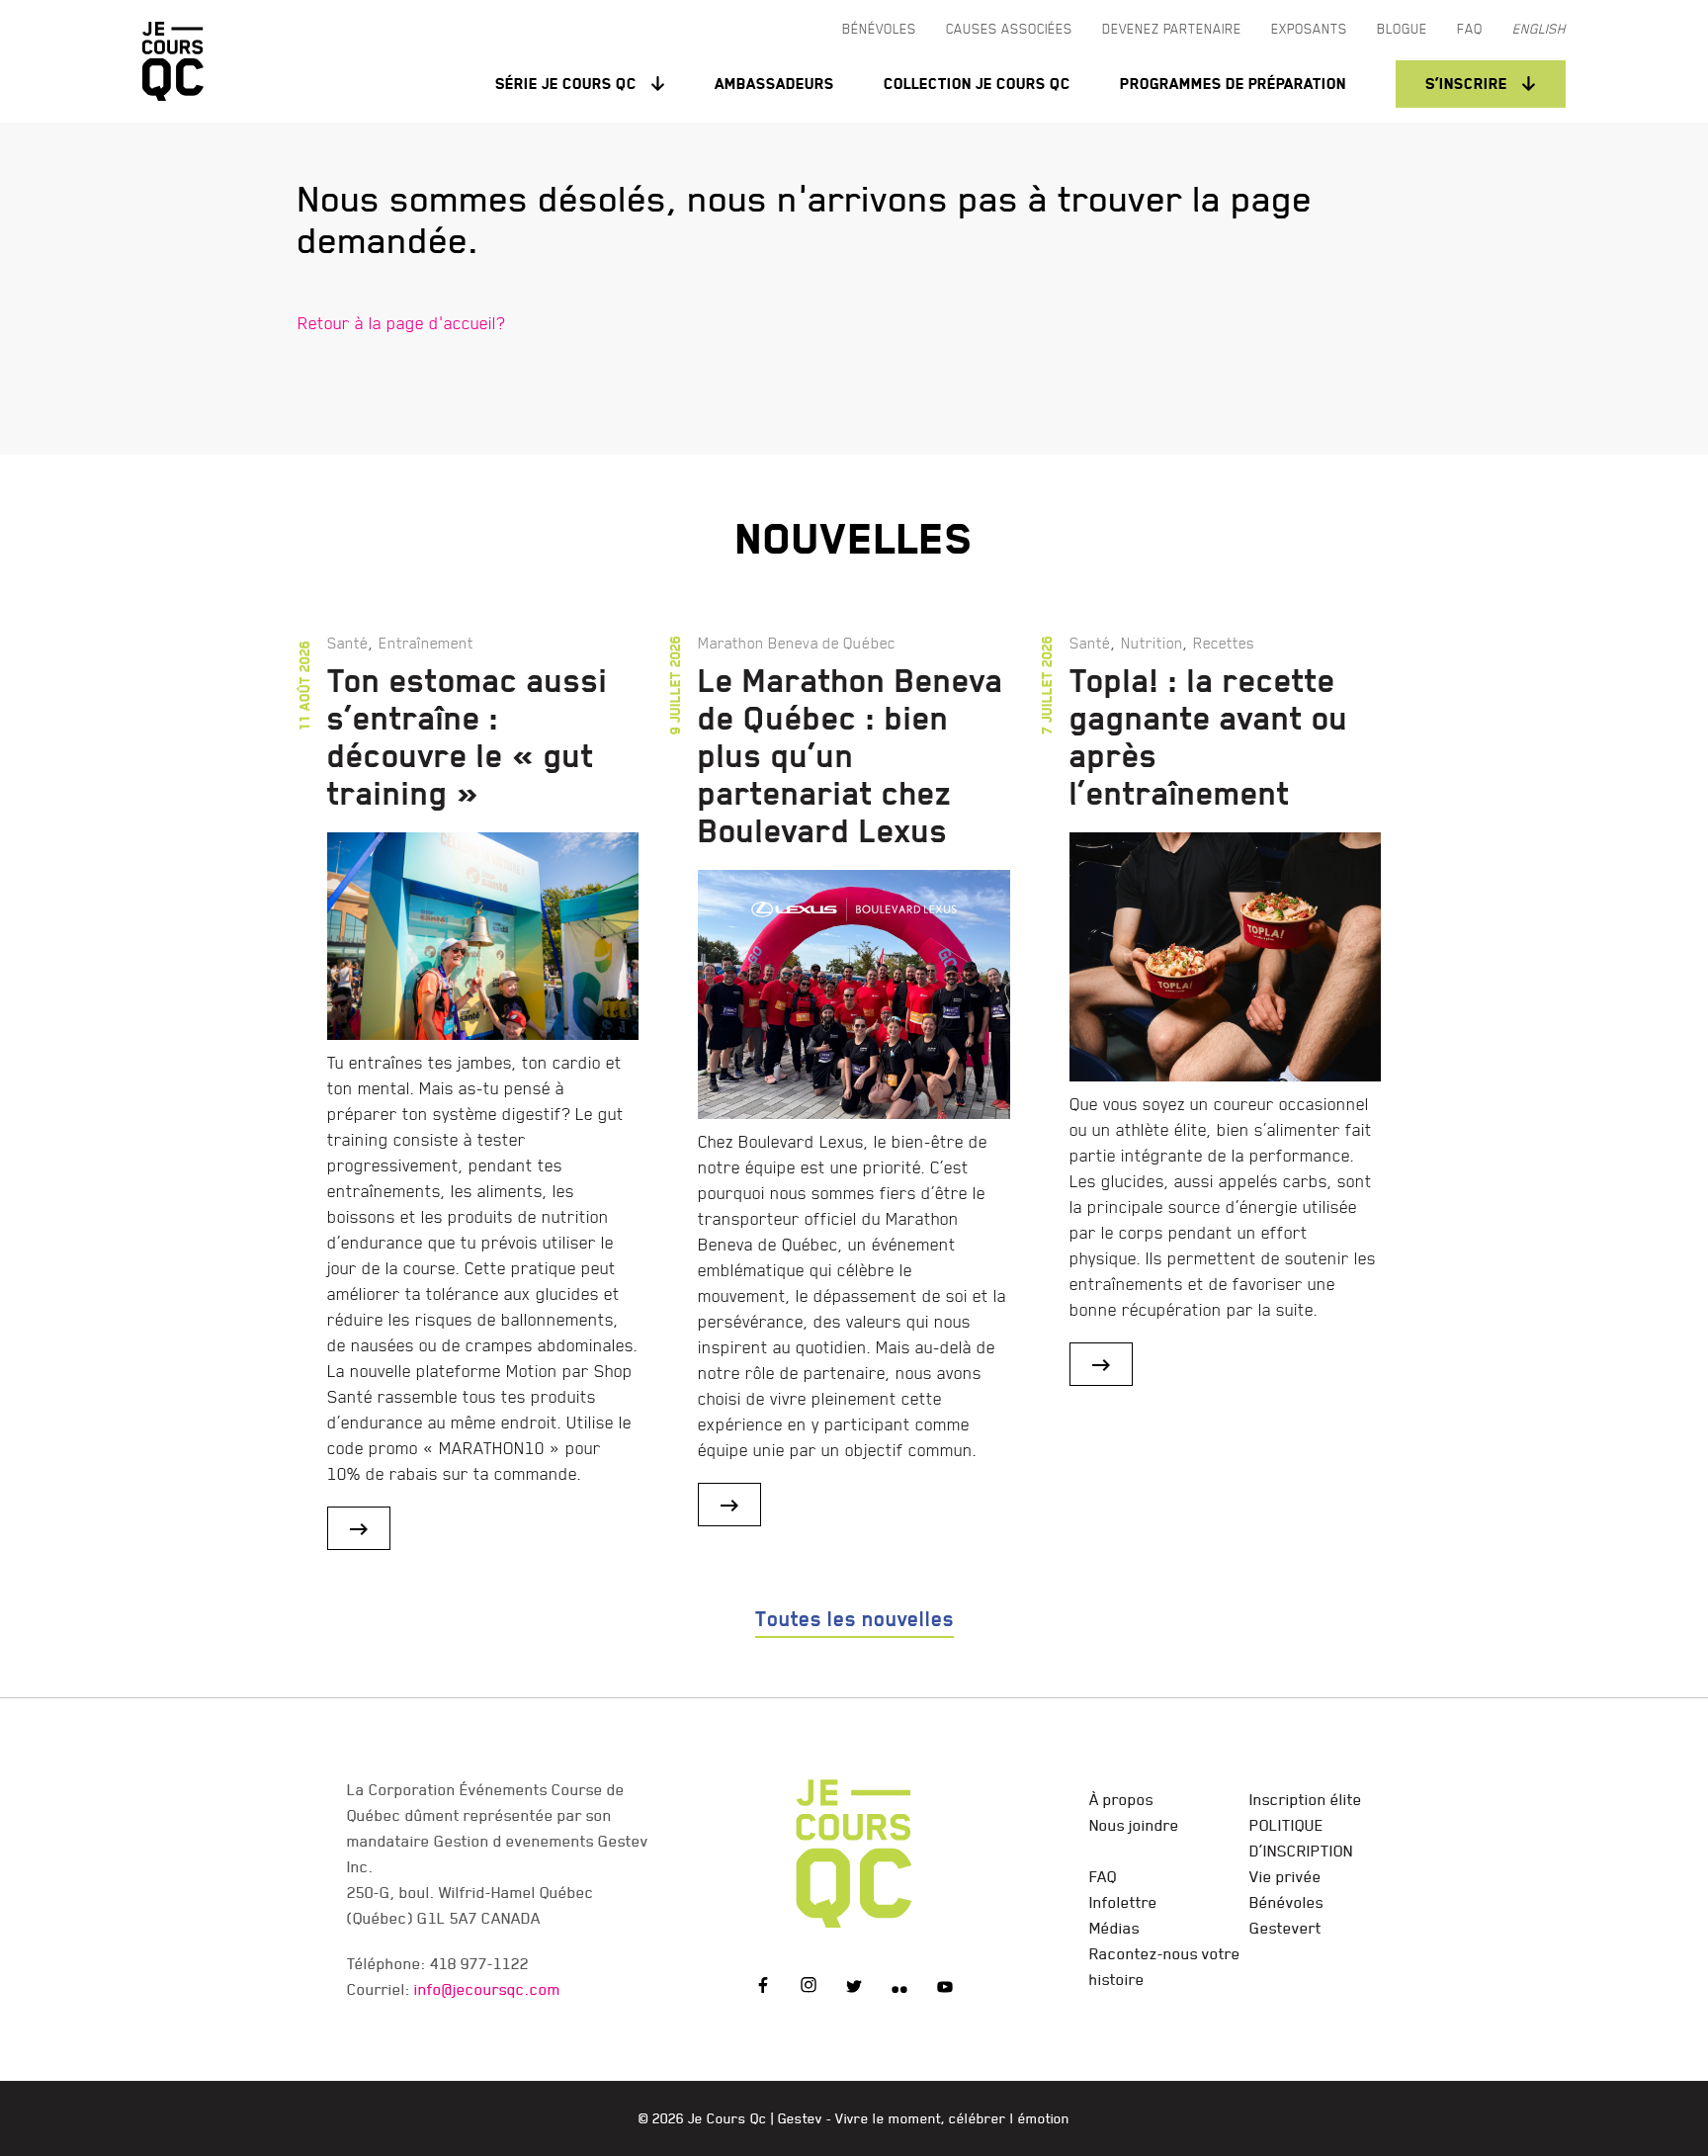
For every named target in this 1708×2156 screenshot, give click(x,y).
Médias (1114, 1928)
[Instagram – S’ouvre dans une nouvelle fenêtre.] (809, 1988)
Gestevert (1285, 1928)
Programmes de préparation (1233, 84)
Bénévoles (1286, 1902)
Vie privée (1285, 1876)
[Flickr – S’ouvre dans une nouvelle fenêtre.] (899, 1988)
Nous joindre (1134, 1825)
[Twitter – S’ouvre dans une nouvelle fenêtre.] (854, 1988)
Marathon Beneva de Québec (797, 643)
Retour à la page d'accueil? (401, 323)
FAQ (1103, 1876)
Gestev (800, 2118)
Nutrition (1152, 643)
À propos (1121, 1799)
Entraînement (426, 643)
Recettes (1224, 643)
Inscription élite (1306, 1799)
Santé (348, 643)
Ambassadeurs (774, 84)
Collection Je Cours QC (977, 84)
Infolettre (1123, 1902)
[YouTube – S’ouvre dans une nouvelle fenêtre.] (945, 1988)
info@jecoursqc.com (487, 1989)
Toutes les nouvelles (854, 1619)
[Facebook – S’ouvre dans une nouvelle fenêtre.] (763, 1988)
